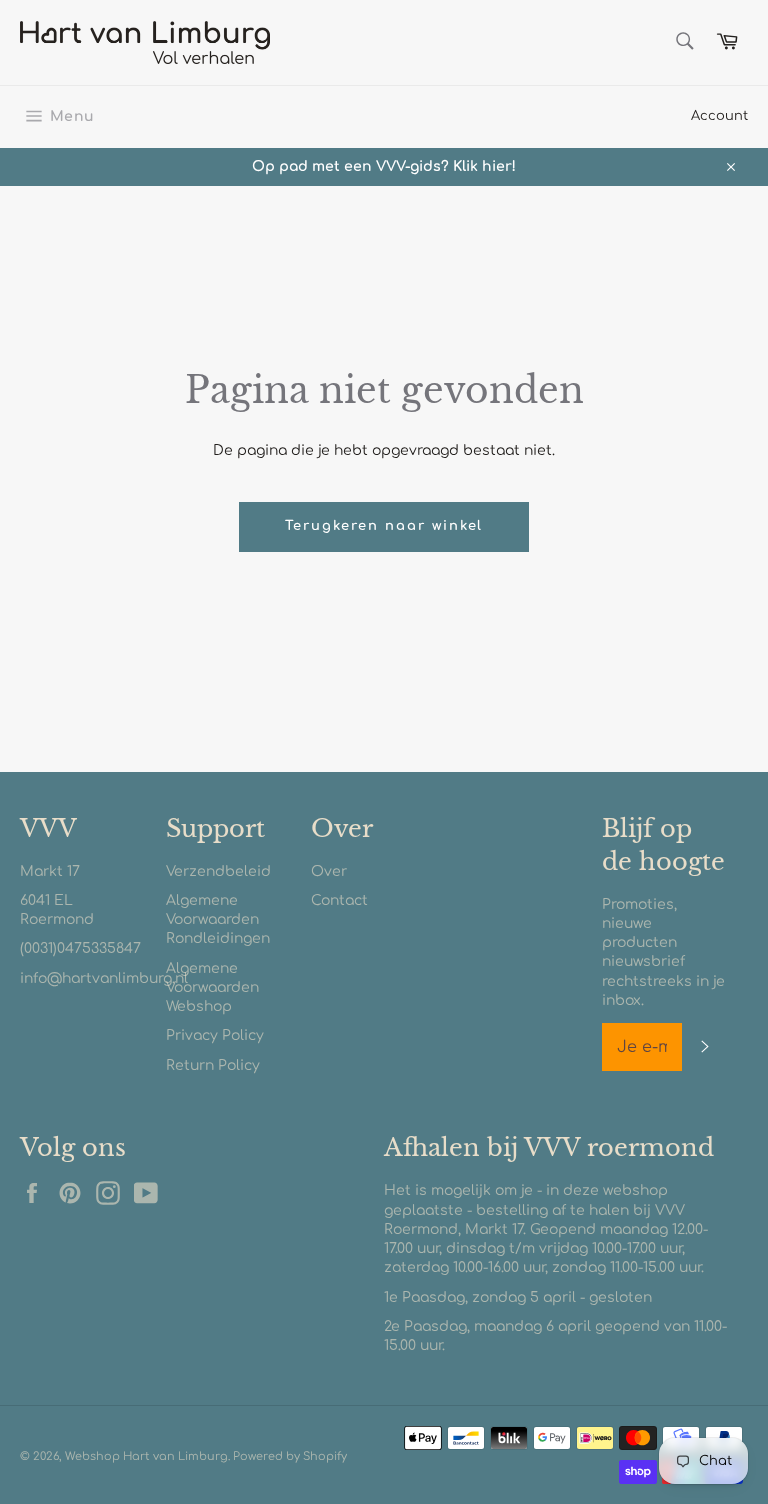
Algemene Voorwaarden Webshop (212, 988)
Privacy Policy (215, 1035)
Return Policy (213, 1065)
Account (719, 116)
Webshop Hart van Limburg (146, 1456)
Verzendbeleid (218, 871)
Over (329, 871)
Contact (339, 900)
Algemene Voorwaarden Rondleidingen (218, 920)
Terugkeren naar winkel (384, 526)
